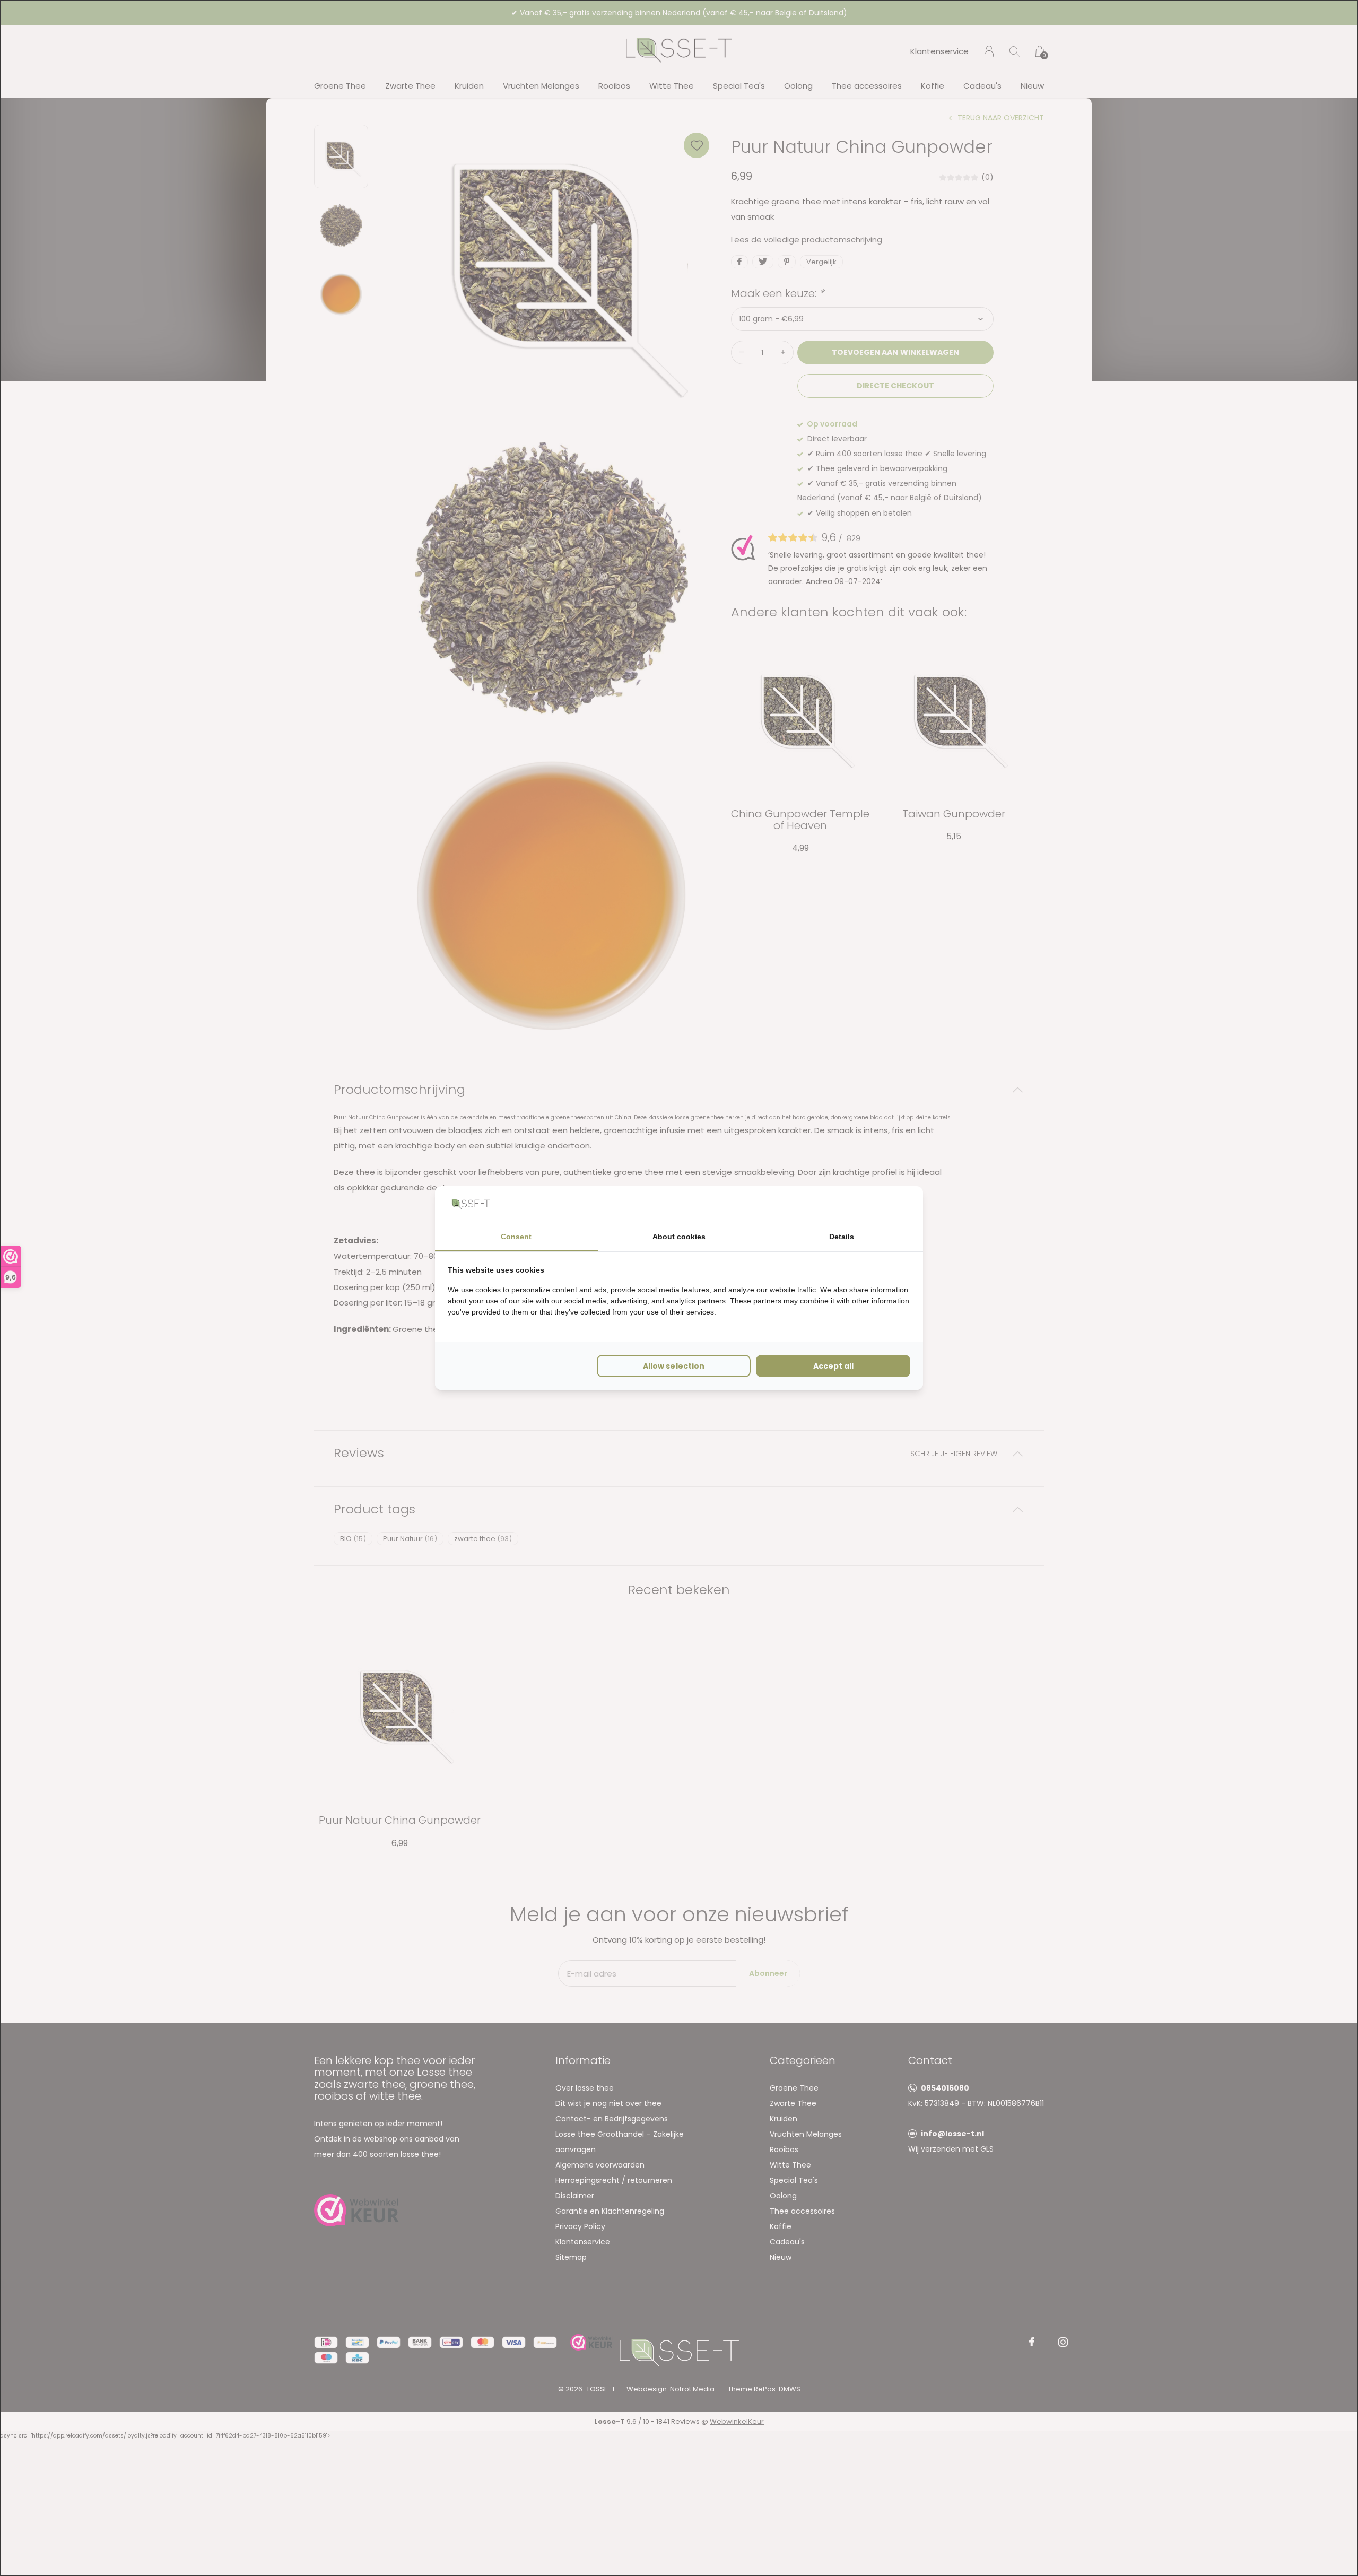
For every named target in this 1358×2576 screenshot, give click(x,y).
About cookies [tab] (679, 1237)
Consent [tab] (516, 1237)
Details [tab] (842, 1237)
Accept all (833, 1366)
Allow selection (673, 1366)
